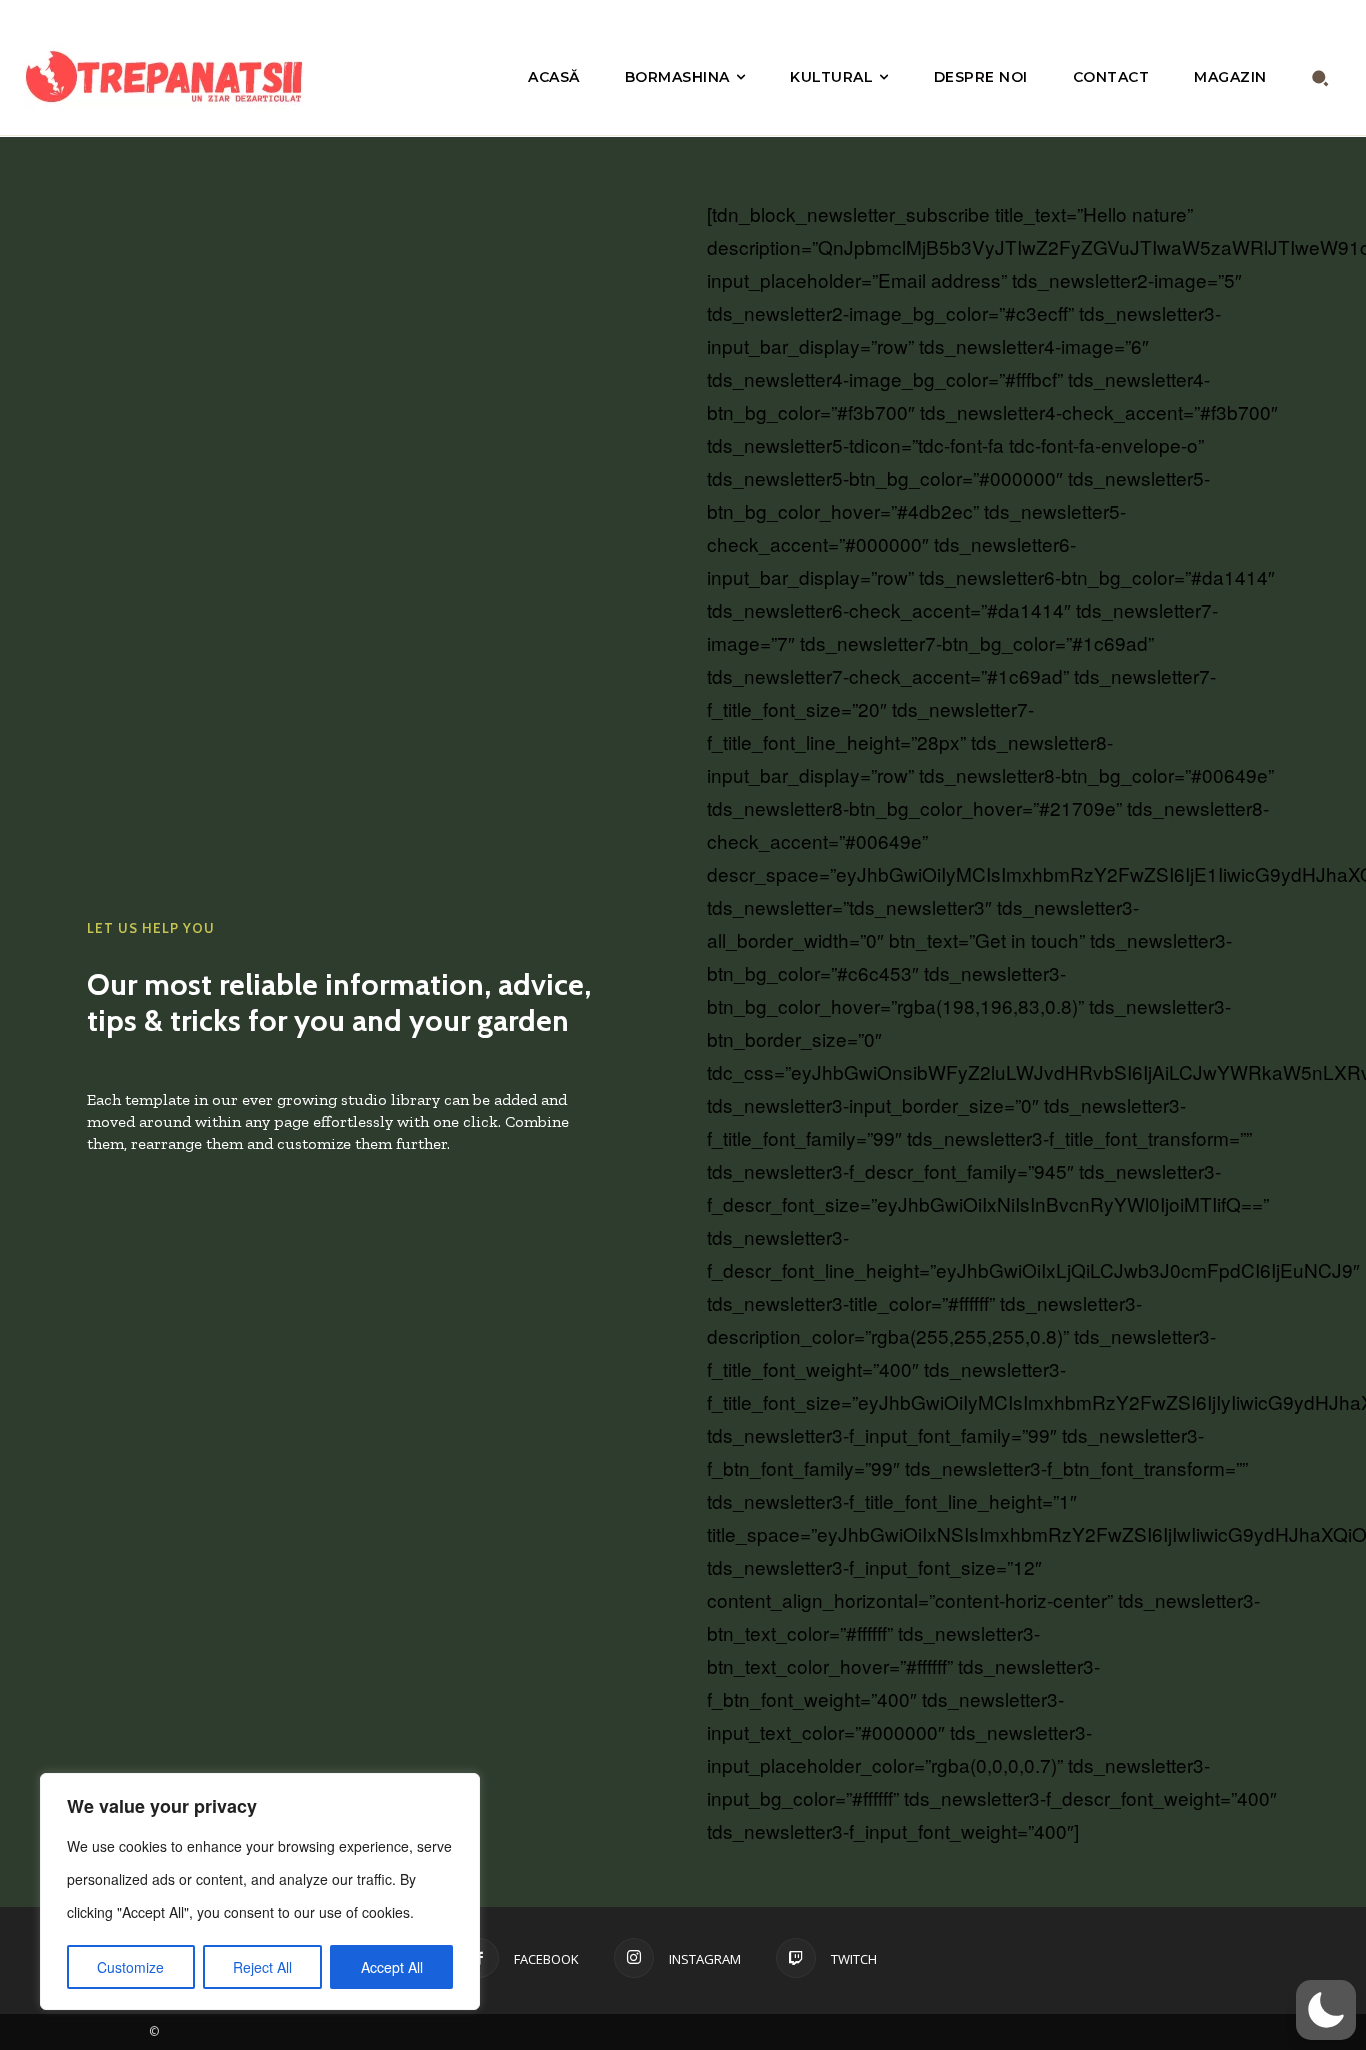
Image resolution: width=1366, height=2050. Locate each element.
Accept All (392, 1967)
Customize (130, 1967)
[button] (1320, 77)
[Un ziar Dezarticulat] (171, 77)
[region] (260, 1891)
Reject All (262, 1967)
